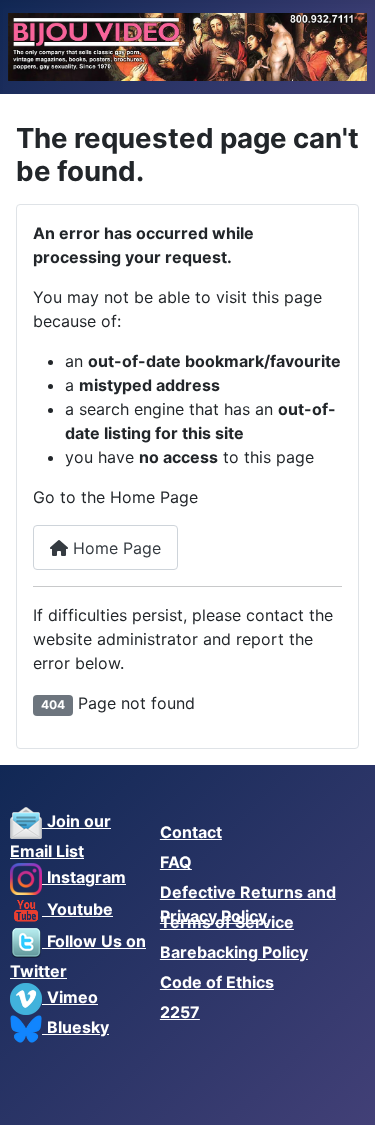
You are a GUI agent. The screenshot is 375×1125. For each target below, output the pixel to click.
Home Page (114, 548)
